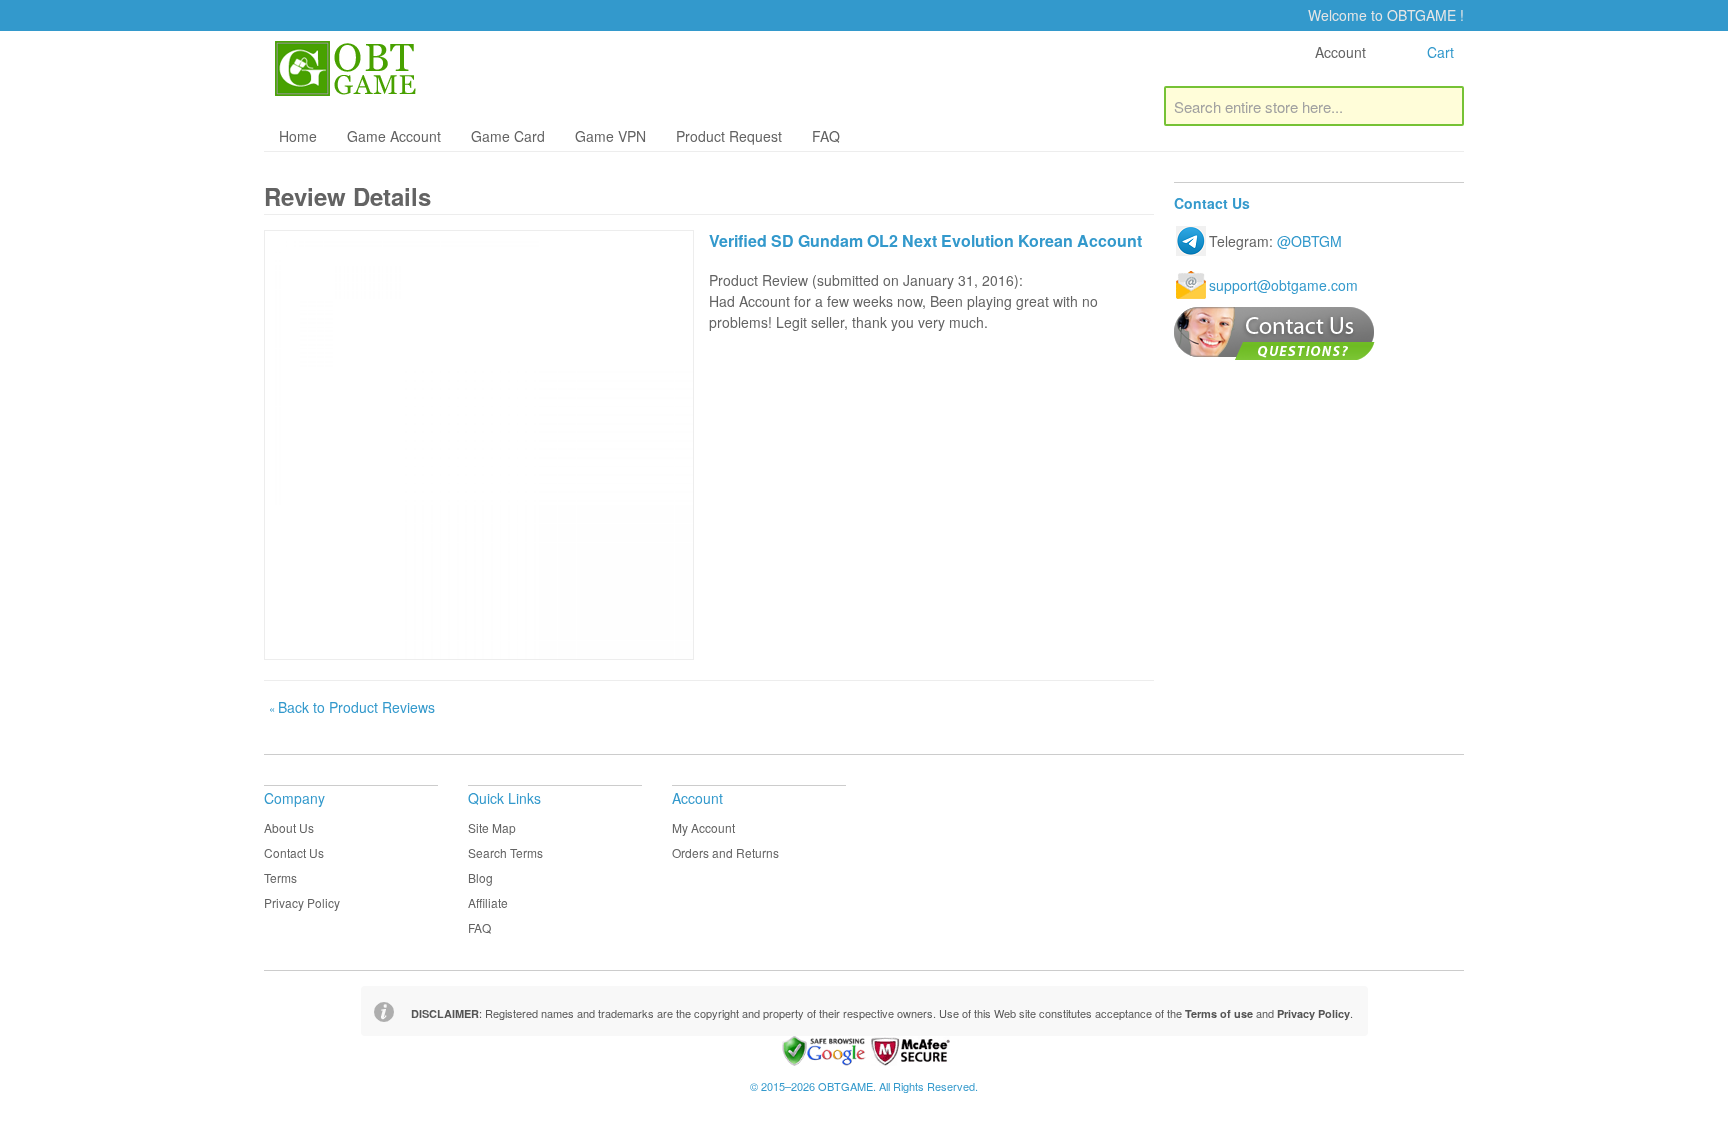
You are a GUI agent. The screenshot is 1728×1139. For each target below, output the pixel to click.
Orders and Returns (725, 852)
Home (298, 136)
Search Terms (505, 852)
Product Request (729, 136)
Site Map (492, 827)
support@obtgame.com (1283, 285)
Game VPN (610, 136)
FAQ (826, 136)
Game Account (394, 136)
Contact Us (294, 852)
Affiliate (488, 902)
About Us (289, 827)
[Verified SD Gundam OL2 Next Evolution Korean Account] (479, 445)
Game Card (508, 136)
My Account (703, 827)
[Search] (1444, 106)
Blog (480, 877)
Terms (280, 877)
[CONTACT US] (1274, 333)
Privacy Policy (302, 902)
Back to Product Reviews (352, 707)
